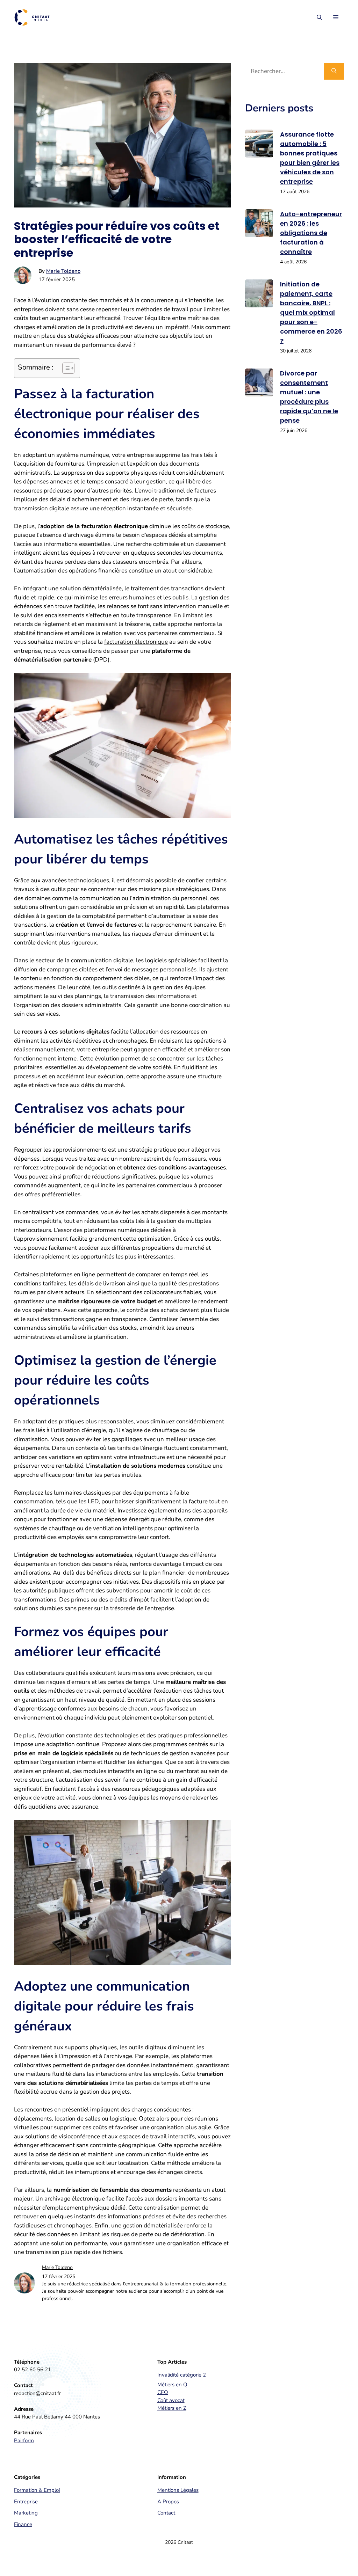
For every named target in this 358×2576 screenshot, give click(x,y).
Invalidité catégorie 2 (182, 2375)
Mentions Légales (178, 2490)
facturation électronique (136, 642)
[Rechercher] (334, 71)
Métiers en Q (172, 2385)
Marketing (26, 2513)
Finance (23, 2524)
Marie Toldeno (63, 271)
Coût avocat (171, 2400)
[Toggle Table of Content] (65, 368)
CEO (163, 2392)
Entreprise (26, 2502)
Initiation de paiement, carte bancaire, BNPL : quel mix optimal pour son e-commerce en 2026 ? (311, 312)
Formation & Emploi (37, 2490)
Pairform (24, 2440)
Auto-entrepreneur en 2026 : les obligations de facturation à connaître (311, 233)
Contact (166, 2513)
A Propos (168, 2502)
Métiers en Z (172, 2408)
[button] (319, 17)
